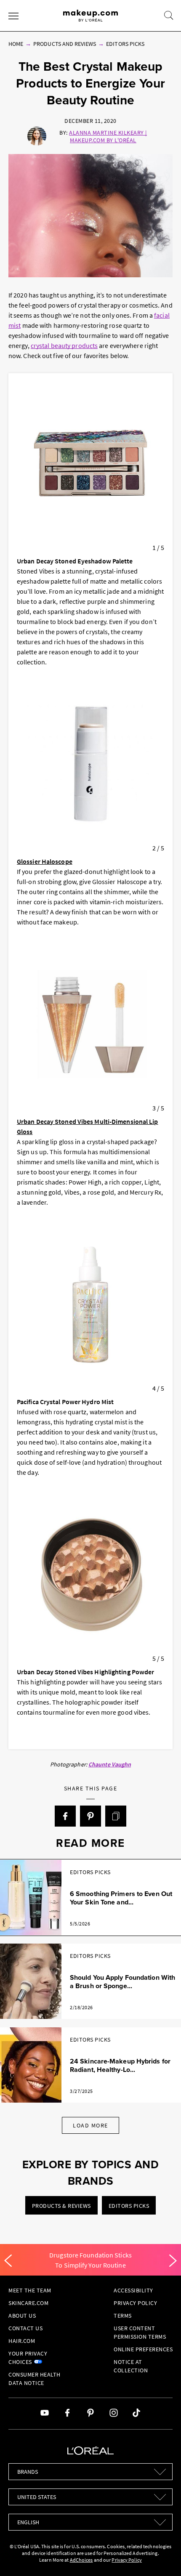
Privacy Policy (135, 2303)
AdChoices (81, 2560)
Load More (90, 2125)
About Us (22, 2316)
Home (16, 44)
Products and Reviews (65, 44)
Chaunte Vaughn (110, 1764)
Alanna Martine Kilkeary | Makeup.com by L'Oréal (108, 136)
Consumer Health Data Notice (35, 2379)
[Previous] (8, 2261)
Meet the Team (30, 2290)
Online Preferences (143, 2349)
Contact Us (25, 2328)
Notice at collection (131, 2366)
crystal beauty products (64, 345)
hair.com (22, 2341)
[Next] (173, 2261)
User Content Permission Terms (140, 2332)
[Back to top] (162, 2557)
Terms (123, 2316)
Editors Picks (125, 44)
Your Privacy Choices (28, 2358)
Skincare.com (28, 2303)
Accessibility (133, 2290)
